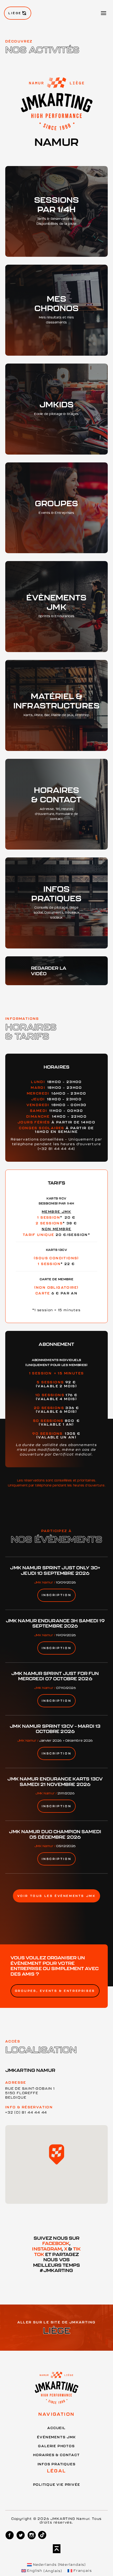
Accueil (56, 2428)
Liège (15, 13)
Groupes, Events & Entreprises (55, 1991)
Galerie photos (56, 2446)
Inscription (57, 1595)
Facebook (56, 2243)
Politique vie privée (57, 2484)
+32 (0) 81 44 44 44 (26, 2112)
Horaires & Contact (56, 2455)
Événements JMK (56, 2437)
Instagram (47, 2249)
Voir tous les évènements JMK (57, 1896)
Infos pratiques (57, 2464)
